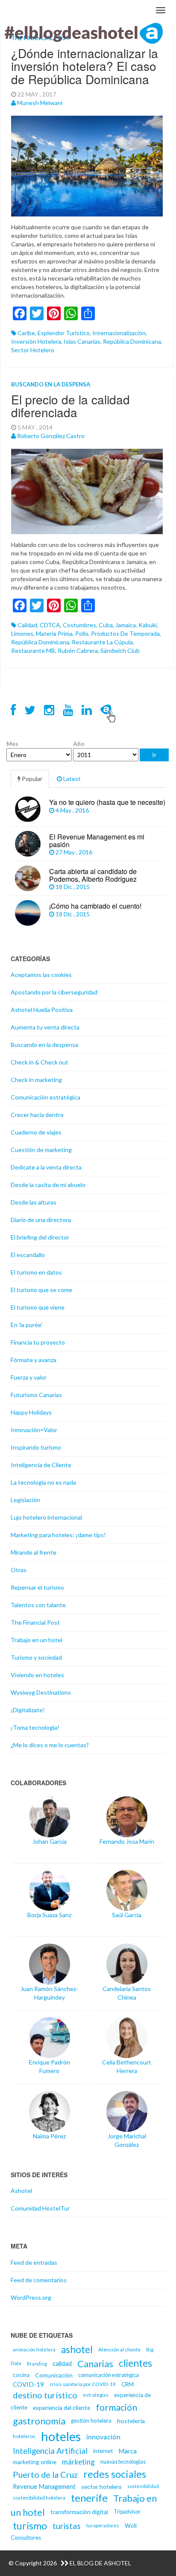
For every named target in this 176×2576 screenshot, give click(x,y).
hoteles (61, 2436)
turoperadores (103, 2525)
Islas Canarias (82, 341)
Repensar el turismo (37, 1587)
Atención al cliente (119, 2349)
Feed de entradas (34, 2262)
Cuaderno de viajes (36, 1132)
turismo (30, 2526)
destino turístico (45, 2395)
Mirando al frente (34, 1552)
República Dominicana (132, 341)
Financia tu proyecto (38, 1342)
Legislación (25, 1500)
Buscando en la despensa (51, 384)
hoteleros (24, 2436)
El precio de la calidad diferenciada (70, 406)
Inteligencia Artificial (50, 2451)
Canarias (95, 2364)
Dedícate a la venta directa (46, 1167)
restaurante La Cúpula (102, 642)
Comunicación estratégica (45, 1097)
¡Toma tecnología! (35, 1727)
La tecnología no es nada (43, 1482)
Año (79, 744)
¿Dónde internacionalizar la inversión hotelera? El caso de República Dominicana (85, 66)
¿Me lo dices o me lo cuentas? (50, 1745)
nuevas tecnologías (123, 2462)
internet (103, 2451)
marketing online (35, 2462)
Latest (71, 779)
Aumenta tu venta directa (45, 1027)
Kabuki (148, 625)
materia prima (54, 633)
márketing (78, 2462)
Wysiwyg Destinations (41, 1692)
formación (116, 2407)
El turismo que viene (38, 1307)
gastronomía (39, 2421)
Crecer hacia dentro (37, 1115)
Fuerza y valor (29, 1377)
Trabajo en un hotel (37, 1640)
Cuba (106, 625)
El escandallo (28, 1255)
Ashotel (21, 2191)
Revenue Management (44, 2486)
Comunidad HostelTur (40, 2208)
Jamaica (126, 625)
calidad (27, 625)
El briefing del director (40, 1237)
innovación (103, 2437)
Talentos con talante (38, 1605)
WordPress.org (31, 2297)
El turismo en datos (36, 1272)
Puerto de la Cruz (45, 2474)
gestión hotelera (91, 2421)
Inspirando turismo (36, 1447)
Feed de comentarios (39, 2280)
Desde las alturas (34, 1202)
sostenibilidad (143, 2486)
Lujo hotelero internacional (46, 1517)
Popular (31, 779)
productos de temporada (125, 633)
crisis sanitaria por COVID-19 (83, 2384)
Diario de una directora (41, 1220)
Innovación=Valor (34, 1430)
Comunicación (54, 2375)
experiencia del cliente (62, 2408)
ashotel (77, 2349)
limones (22, 633)
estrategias (96, 2395)
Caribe (26, 333)
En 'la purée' (26, 1325)
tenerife (89, 2498)
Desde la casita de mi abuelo (48, 1185)
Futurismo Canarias (36, 1395)
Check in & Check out (40, 1062)
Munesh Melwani (40, 103)
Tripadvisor (127, 2512)
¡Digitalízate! (28, 1710)
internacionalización (119, 333)
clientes (135, 2363)
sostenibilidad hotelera (39, 2498)
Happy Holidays (31, 1412)
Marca (128, 2451)
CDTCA (50, 625)
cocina (21, 2375)
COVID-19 (28, 2384)
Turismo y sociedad (36, 1657)
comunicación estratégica (109, 2375)
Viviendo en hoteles (37, 1675)
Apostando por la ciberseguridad (54, 992)
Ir (154, 755)
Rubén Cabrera (78, 651)
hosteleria (131, 2421)
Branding (37, 2364)
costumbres (79, 625)
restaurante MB (33, 651)
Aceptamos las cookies (41, 975)
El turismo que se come (41, 1290)
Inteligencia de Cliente (41, 1465)
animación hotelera (34, 2349)
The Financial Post (35, 1622)
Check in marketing (36, 1080)
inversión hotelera (36, 341)
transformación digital (79, 2512)
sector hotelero (33, 350)
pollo (82, 633)
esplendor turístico (64, 333)
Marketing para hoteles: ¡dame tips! (58, 1535)
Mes (12, 744)
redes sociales (115, 2474)
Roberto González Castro (51, 436)
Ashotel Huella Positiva (42, 1010)
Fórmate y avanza (34, 1360)
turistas (67, 2526)
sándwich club (120, 651)
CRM (128, 2384)
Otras (19, 1570)
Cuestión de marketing (41, 1150)
